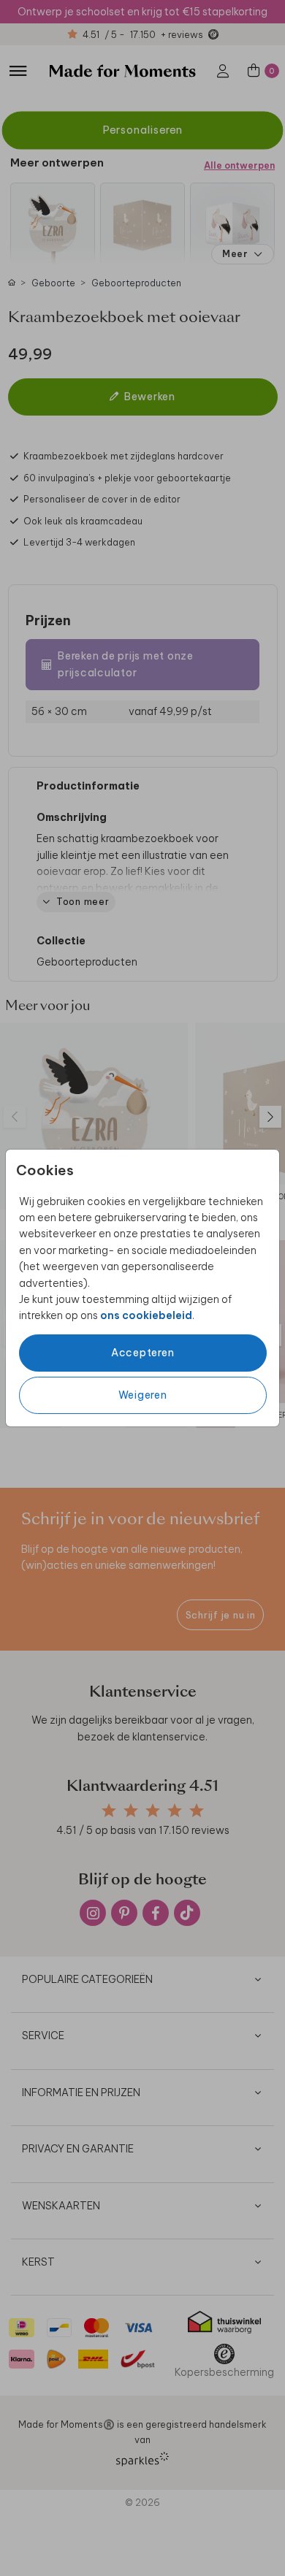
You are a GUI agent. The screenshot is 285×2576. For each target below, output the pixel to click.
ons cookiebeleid (146, 1315)
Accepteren (143, 1353)
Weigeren (143, 1395)
